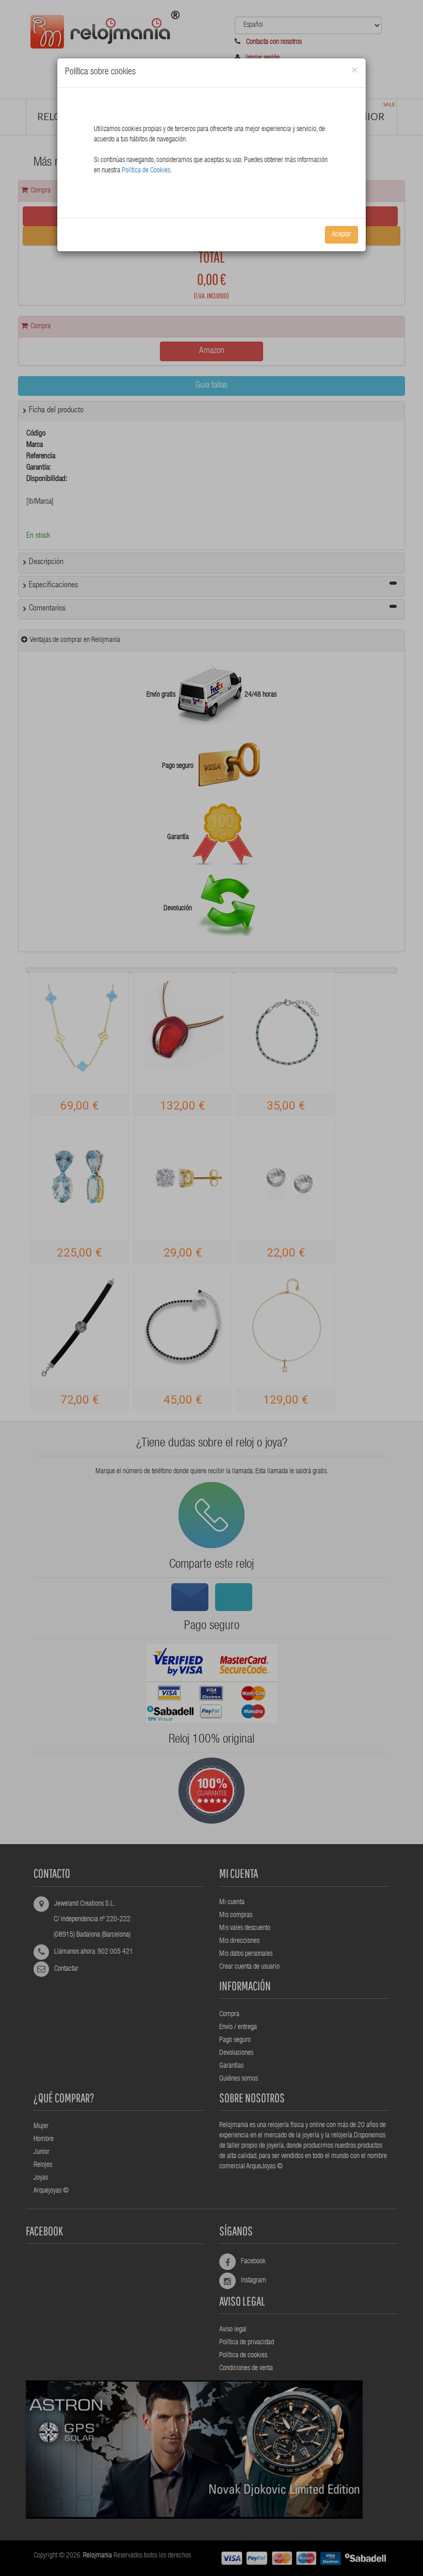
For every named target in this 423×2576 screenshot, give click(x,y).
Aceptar (341, 235)
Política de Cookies (146, 171)
